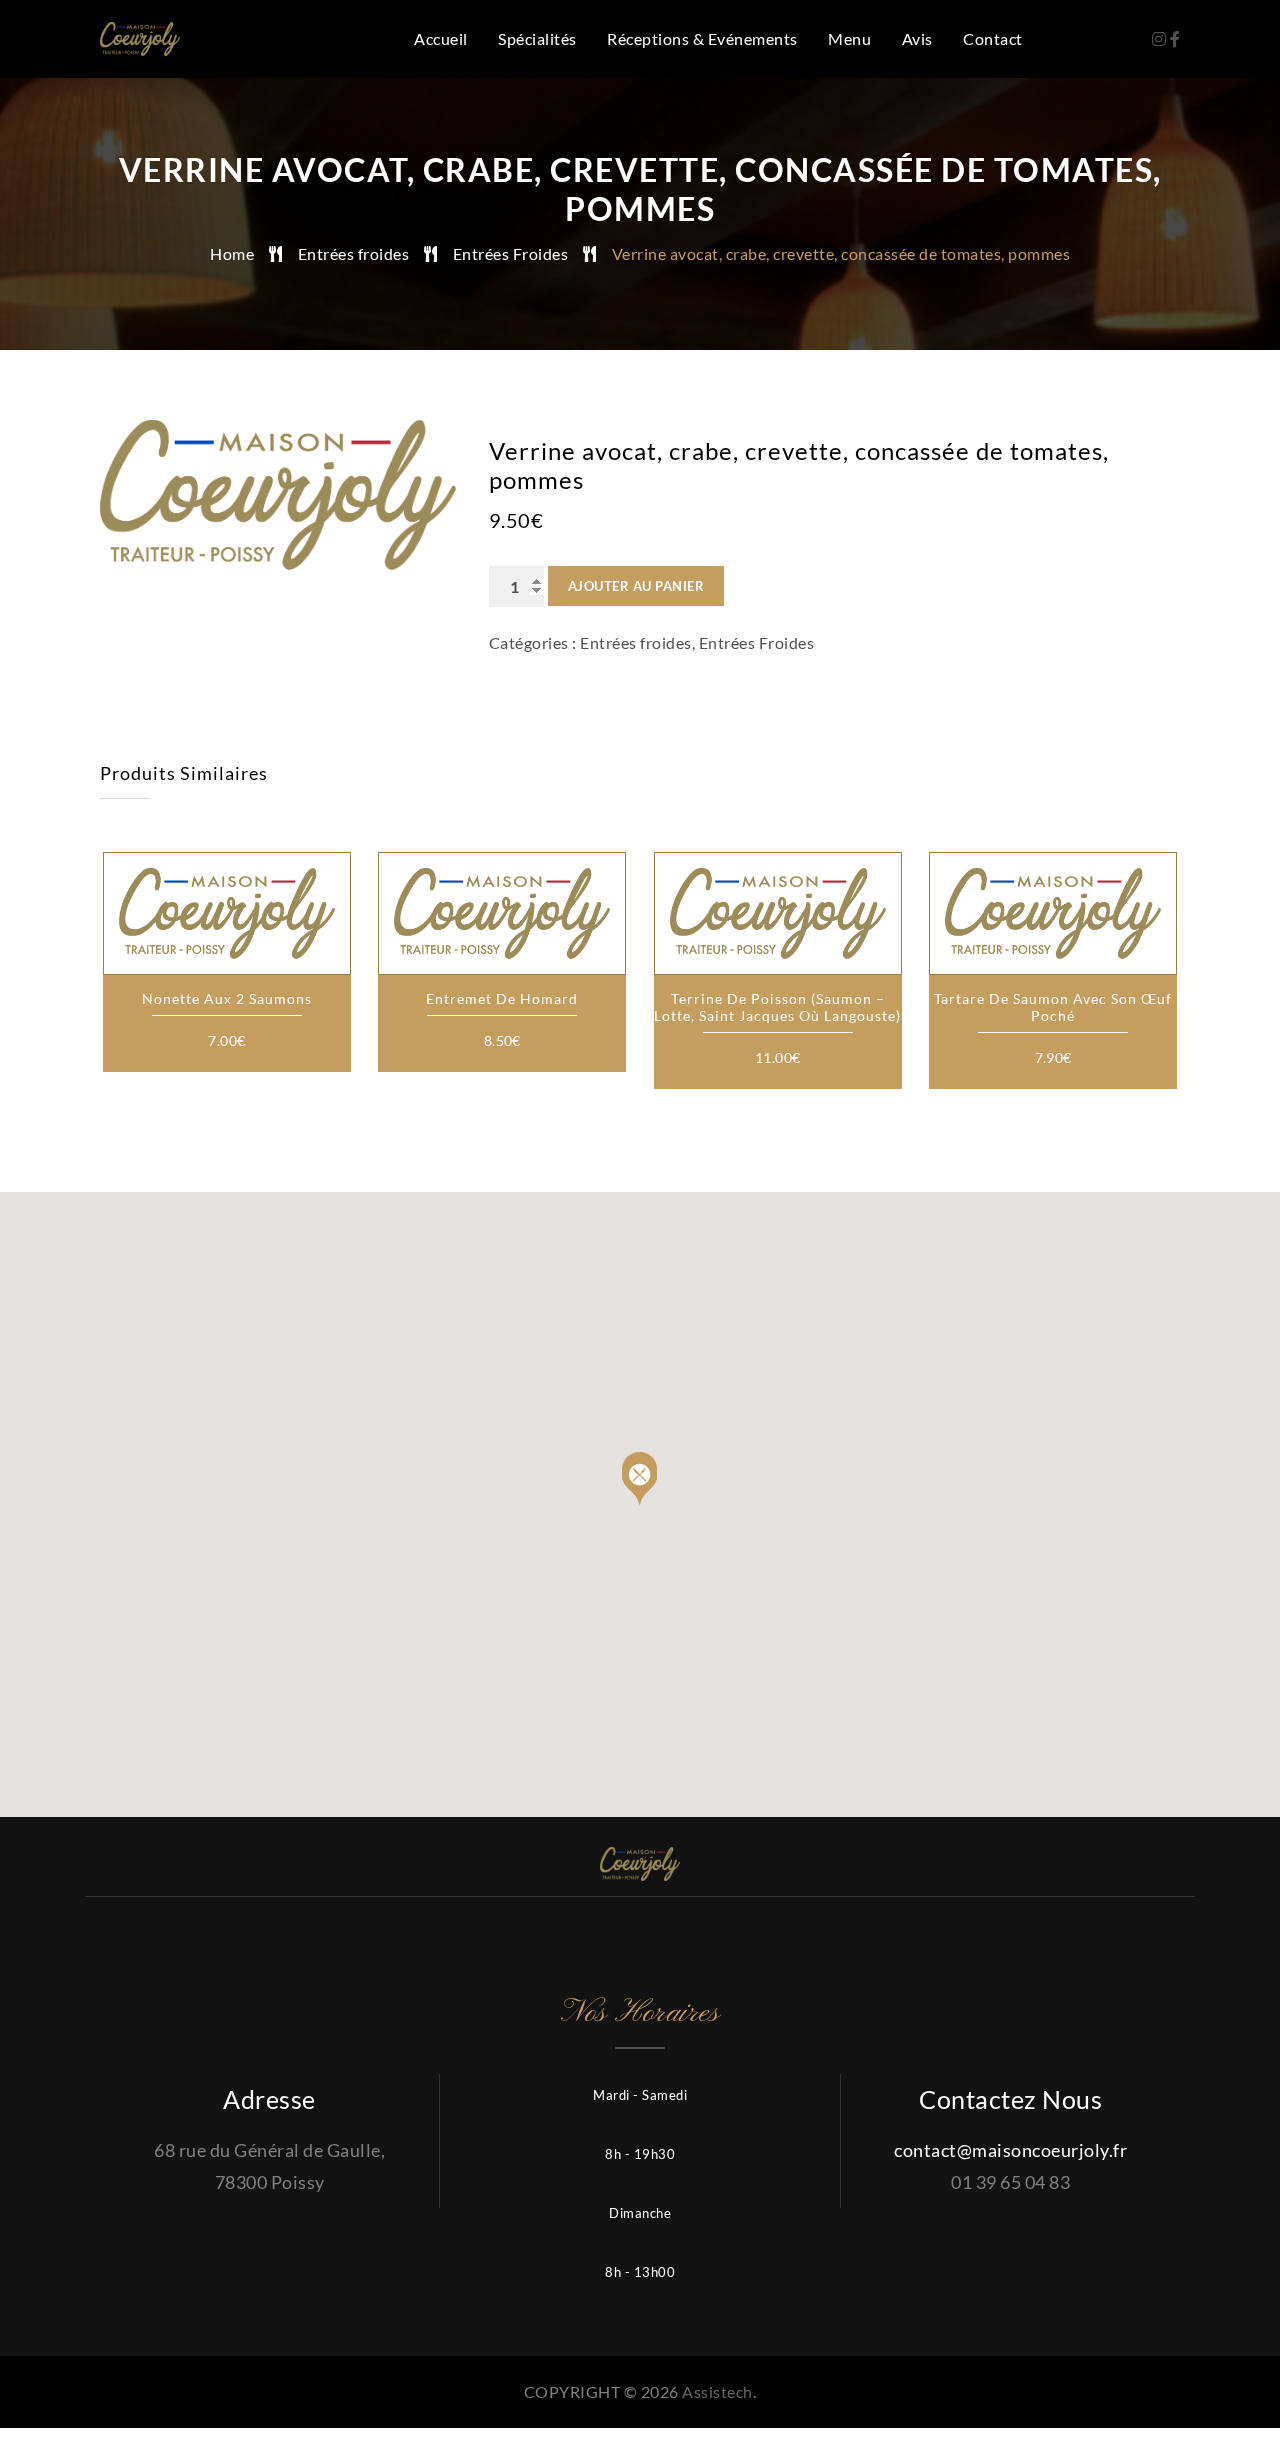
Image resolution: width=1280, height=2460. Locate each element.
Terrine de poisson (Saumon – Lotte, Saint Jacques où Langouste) (777, 1007)
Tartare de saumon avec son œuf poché (1053, 1007)
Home (232, 253)
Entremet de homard (502, 998)
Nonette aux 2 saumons (227, 998)
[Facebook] (1175, 38)
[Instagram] (1161, 38)
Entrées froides (354, 253)
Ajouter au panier (636, 586)
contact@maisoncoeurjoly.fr (1010, 2150)
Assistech (717, 2391)
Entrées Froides (511, 253)
